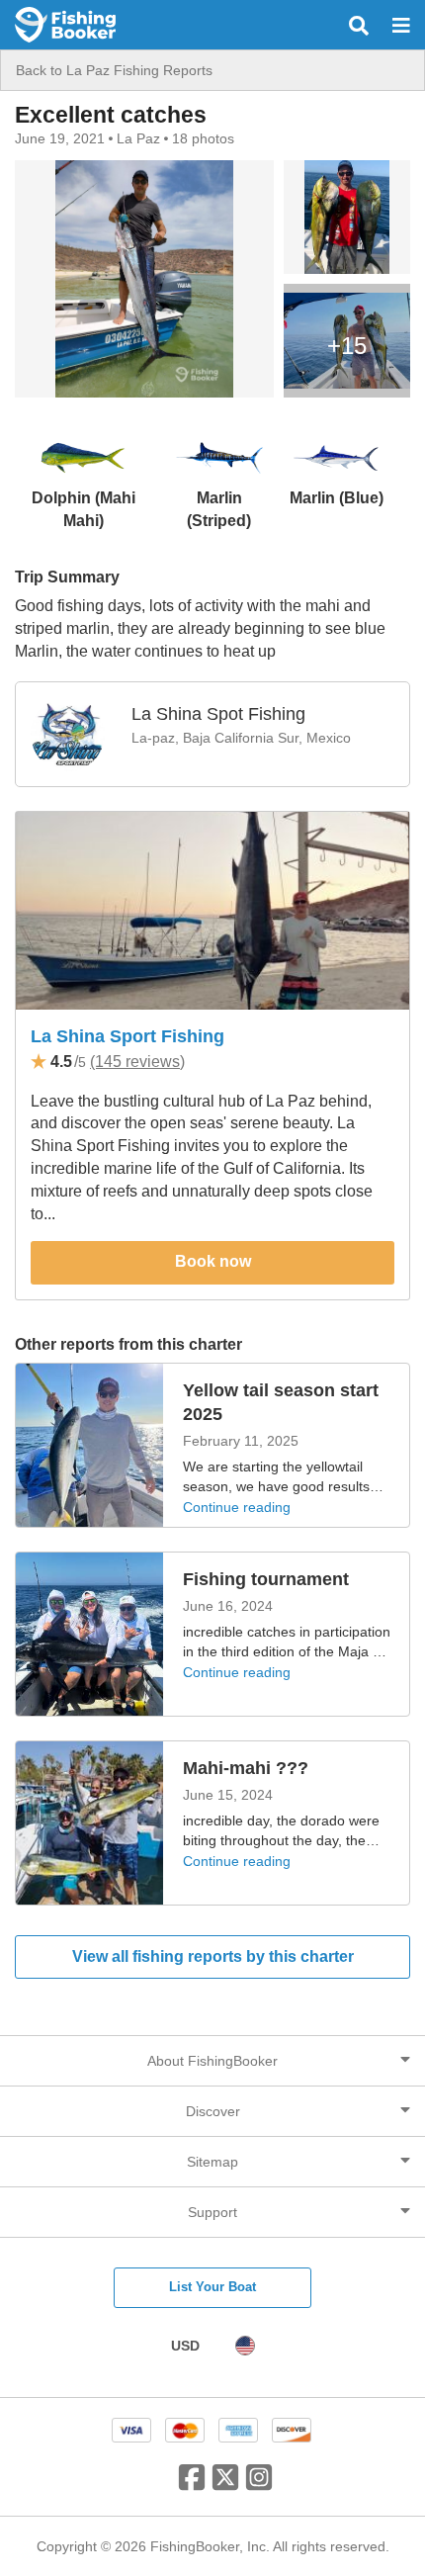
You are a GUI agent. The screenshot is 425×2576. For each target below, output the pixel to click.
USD (185, 2346)
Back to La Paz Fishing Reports (114, 70)
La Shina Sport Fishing (127, 1036)
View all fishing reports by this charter (213, 1956)
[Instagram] (259, 2485)
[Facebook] (192, 2485)
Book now (213, 1261)
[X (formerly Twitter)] (225, 2485)
